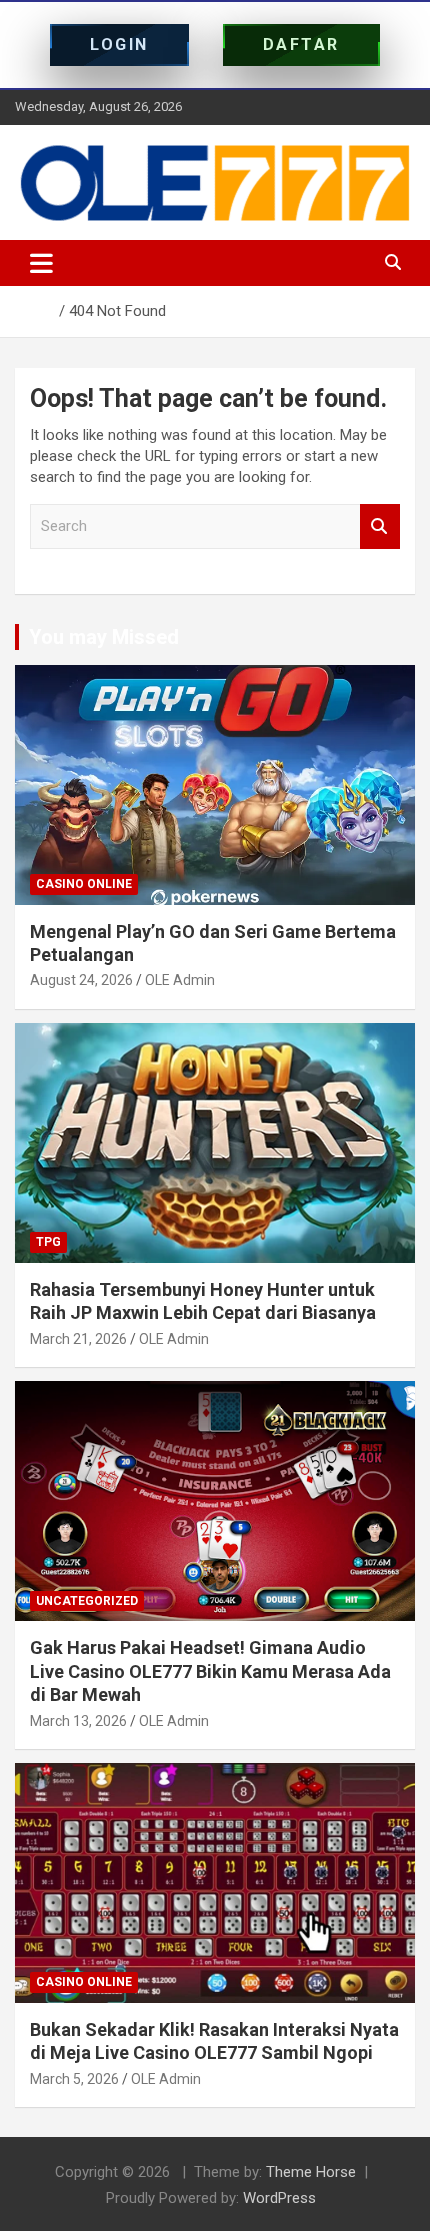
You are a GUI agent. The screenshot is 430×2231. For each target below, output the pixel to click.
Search (380, 526)
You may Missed (104, 637)
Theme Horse (311, 2172)
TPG (48, 1242)
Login (119, 44)
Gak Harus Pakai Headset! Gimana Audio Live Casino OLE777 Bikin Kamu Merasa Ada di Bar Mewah (210, 1671)
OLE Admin (180, 980)
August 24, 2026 (81, 980)
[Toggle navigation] (41, 263)
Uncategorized (87, 1601)
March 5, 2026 (74, 2079)
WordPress (279, 2198)
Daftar (301, 44)
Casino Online (84, 884)
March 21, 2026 (78, 1339)
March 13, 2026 (78, 1721)
